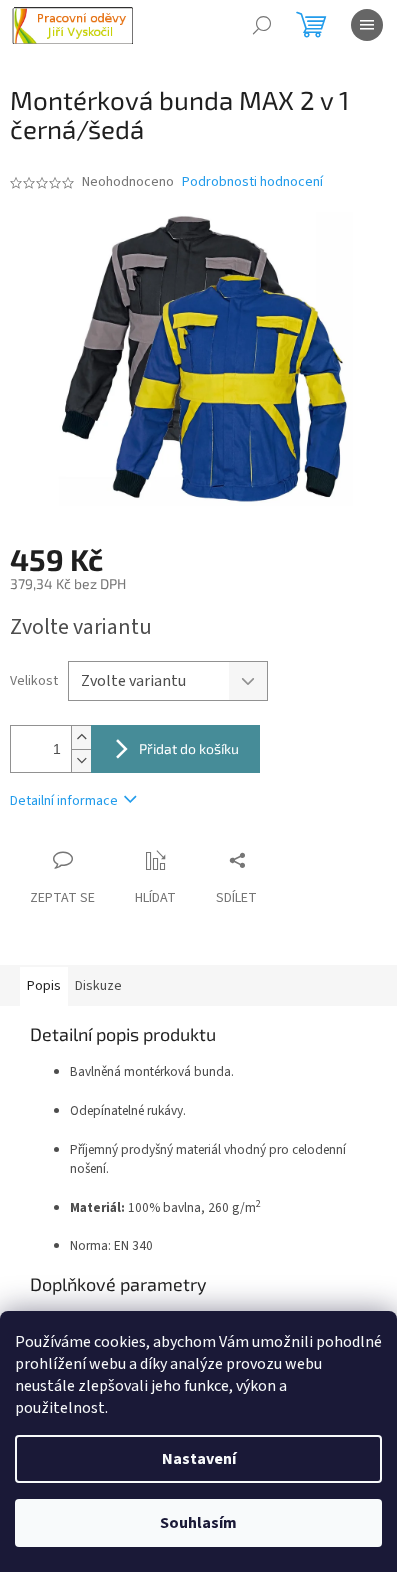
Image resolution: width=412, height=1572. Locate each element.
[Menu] (367, 25)
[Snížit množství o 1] (81, 760)
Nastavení (199, 1459)
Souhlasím (198, 1523)
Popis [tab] (44, 986)
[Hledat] (262, 25)
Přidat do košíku (189, 748)
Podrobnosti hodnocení (252, 182)
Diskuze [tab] (98, 986)
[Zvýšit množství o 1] (81, 737)
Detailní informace (64, 801)
